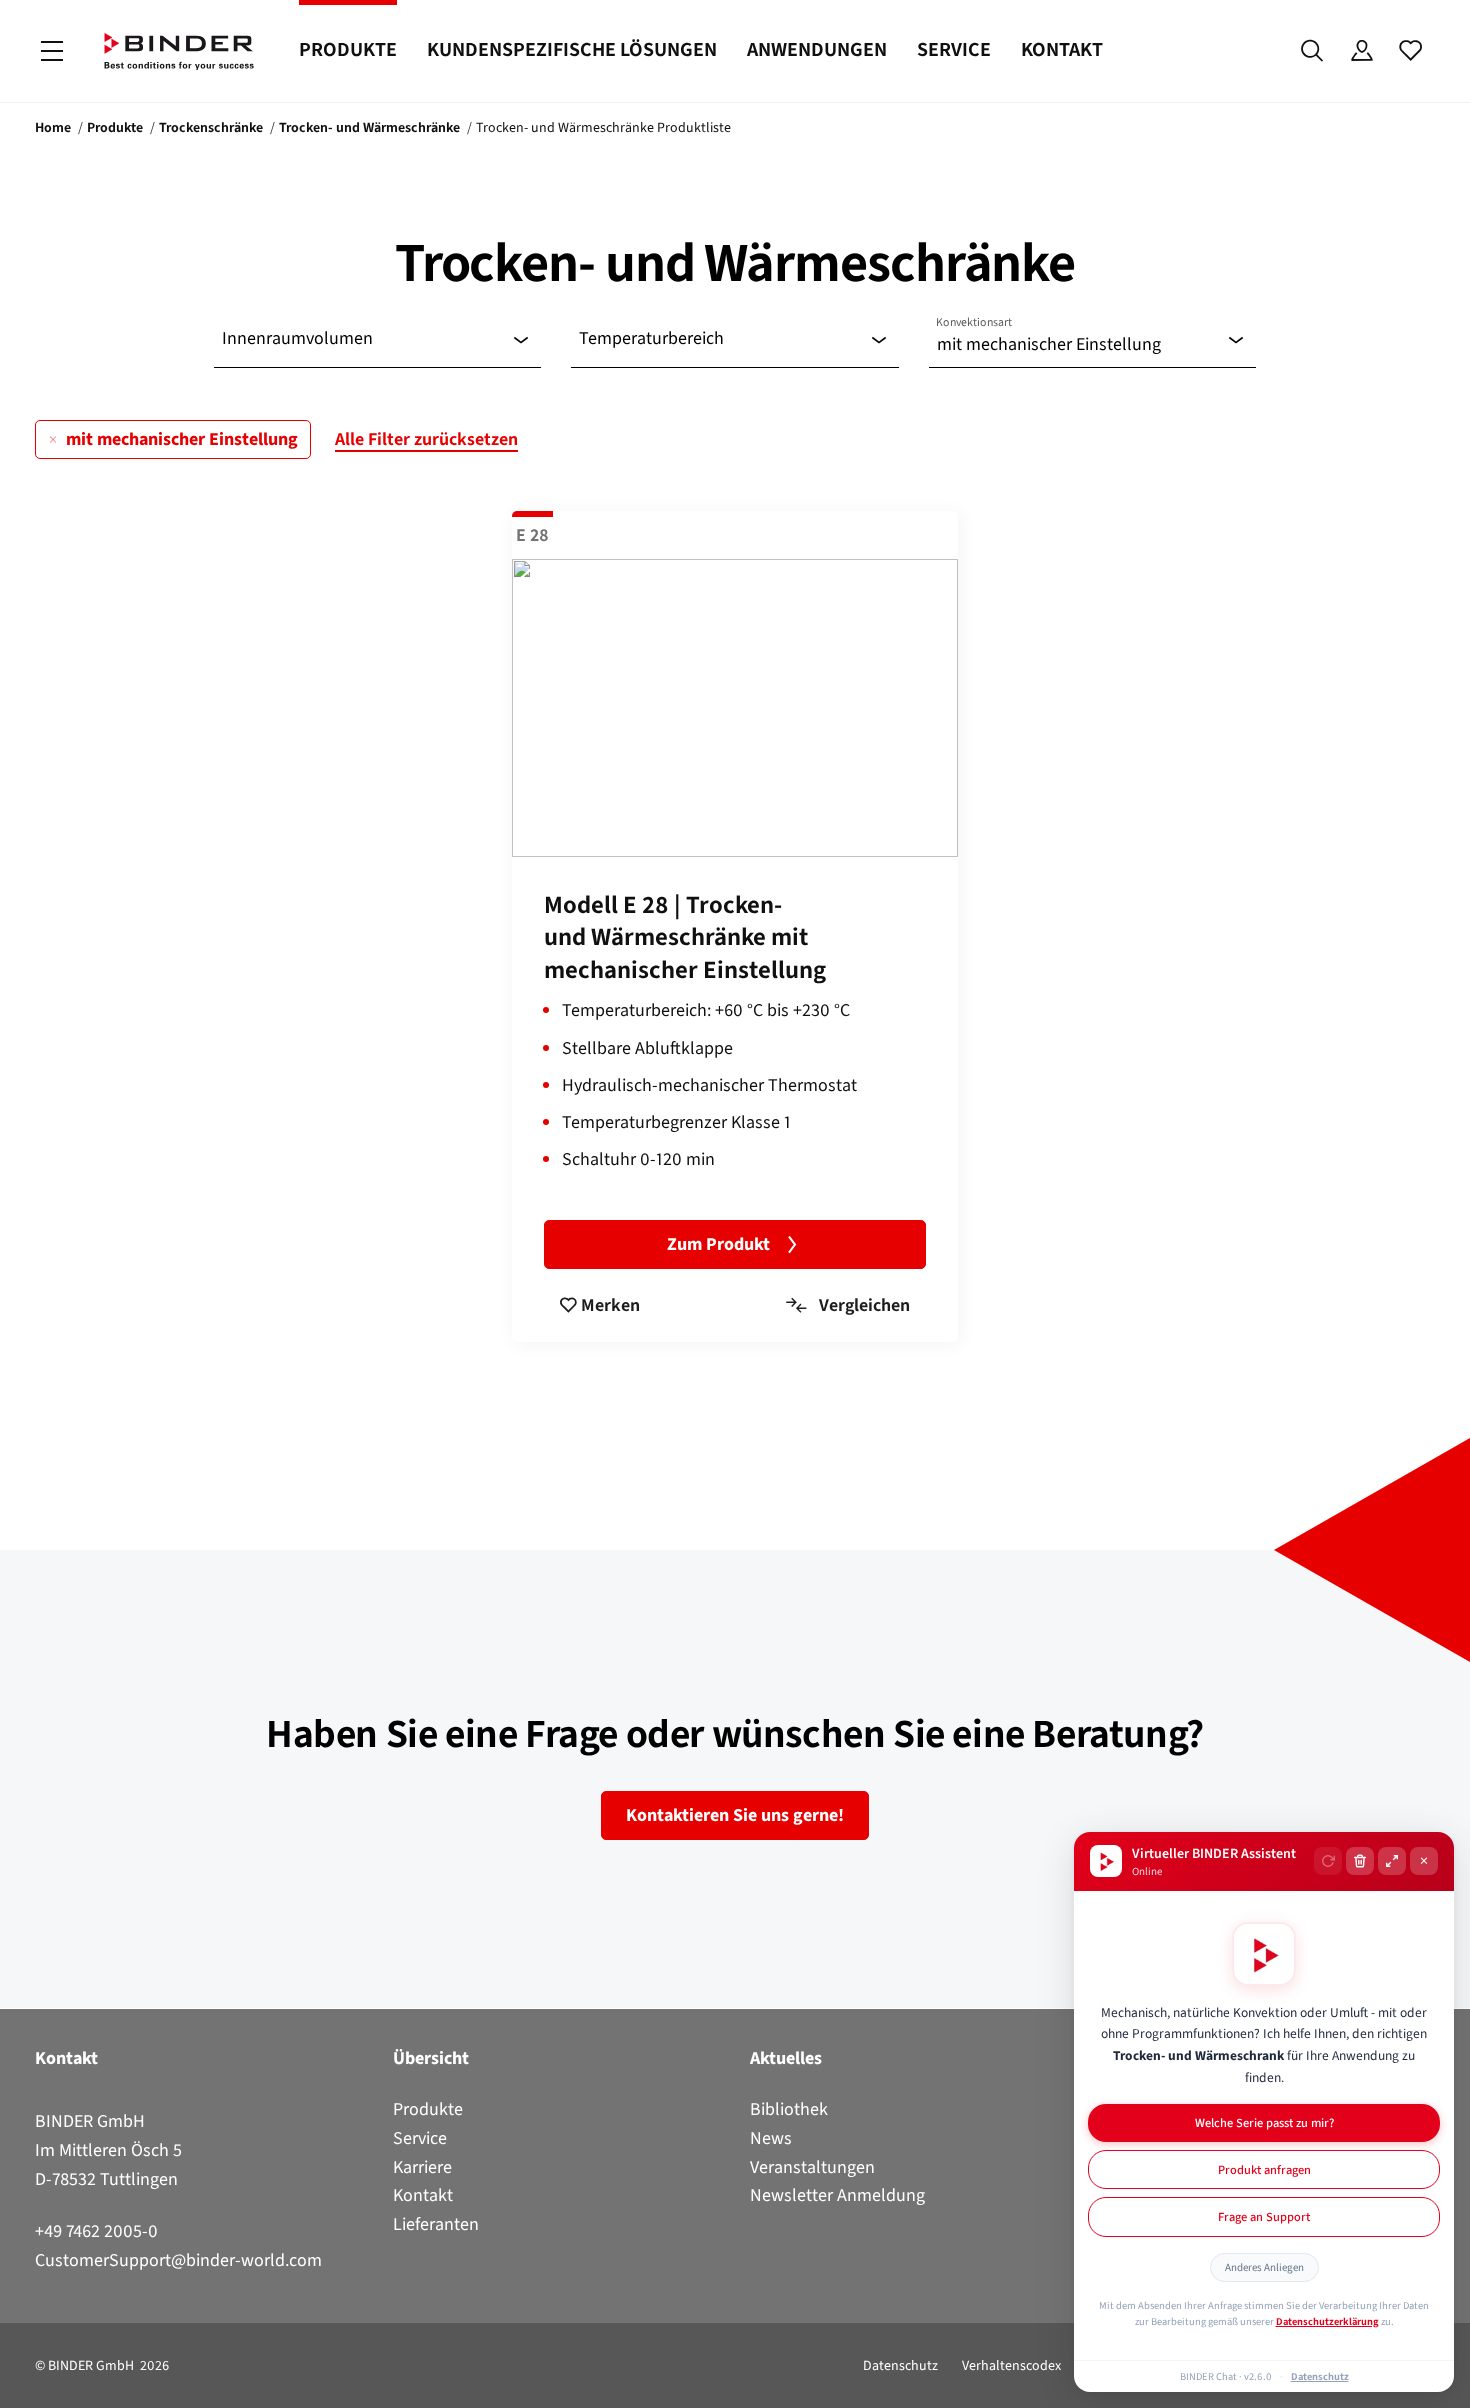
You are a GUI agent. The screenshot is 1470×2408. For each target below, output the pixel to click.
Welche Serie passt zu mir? (1264, 2122)
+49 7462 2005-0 (96, 2231)
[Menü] (52, 51)
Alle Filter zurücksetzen (426, 439)
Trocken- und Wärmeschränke (369, 127)
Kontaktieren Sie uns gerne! (735, 1815)
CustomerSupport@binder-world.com (178, 2260)
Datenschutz (900, 2365)
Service (954, 49)
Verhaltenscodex (1011, 2365)
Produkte (348, 49)
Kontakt (1062, 49)
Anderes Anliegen (1264, 2267)
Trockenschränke (211, 127)
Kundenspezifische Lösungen (572, 49)
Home (53, 127)
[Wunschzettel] (1410, 51)
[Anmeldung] (1361, 51)
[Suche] (1312, 51)
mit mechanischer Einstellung (182, 439)
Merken (608, 1305)
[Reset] (1328, 1861)
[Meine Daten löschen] (1360, 1861)
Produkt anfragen (1264, 2169)
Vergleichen (862, 1305)
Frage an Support (1264, 2216)
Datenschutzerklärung (1327, 2321)
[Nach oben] (21, 2381)
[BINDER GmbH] (179, 51)
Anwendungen (817, 49)
